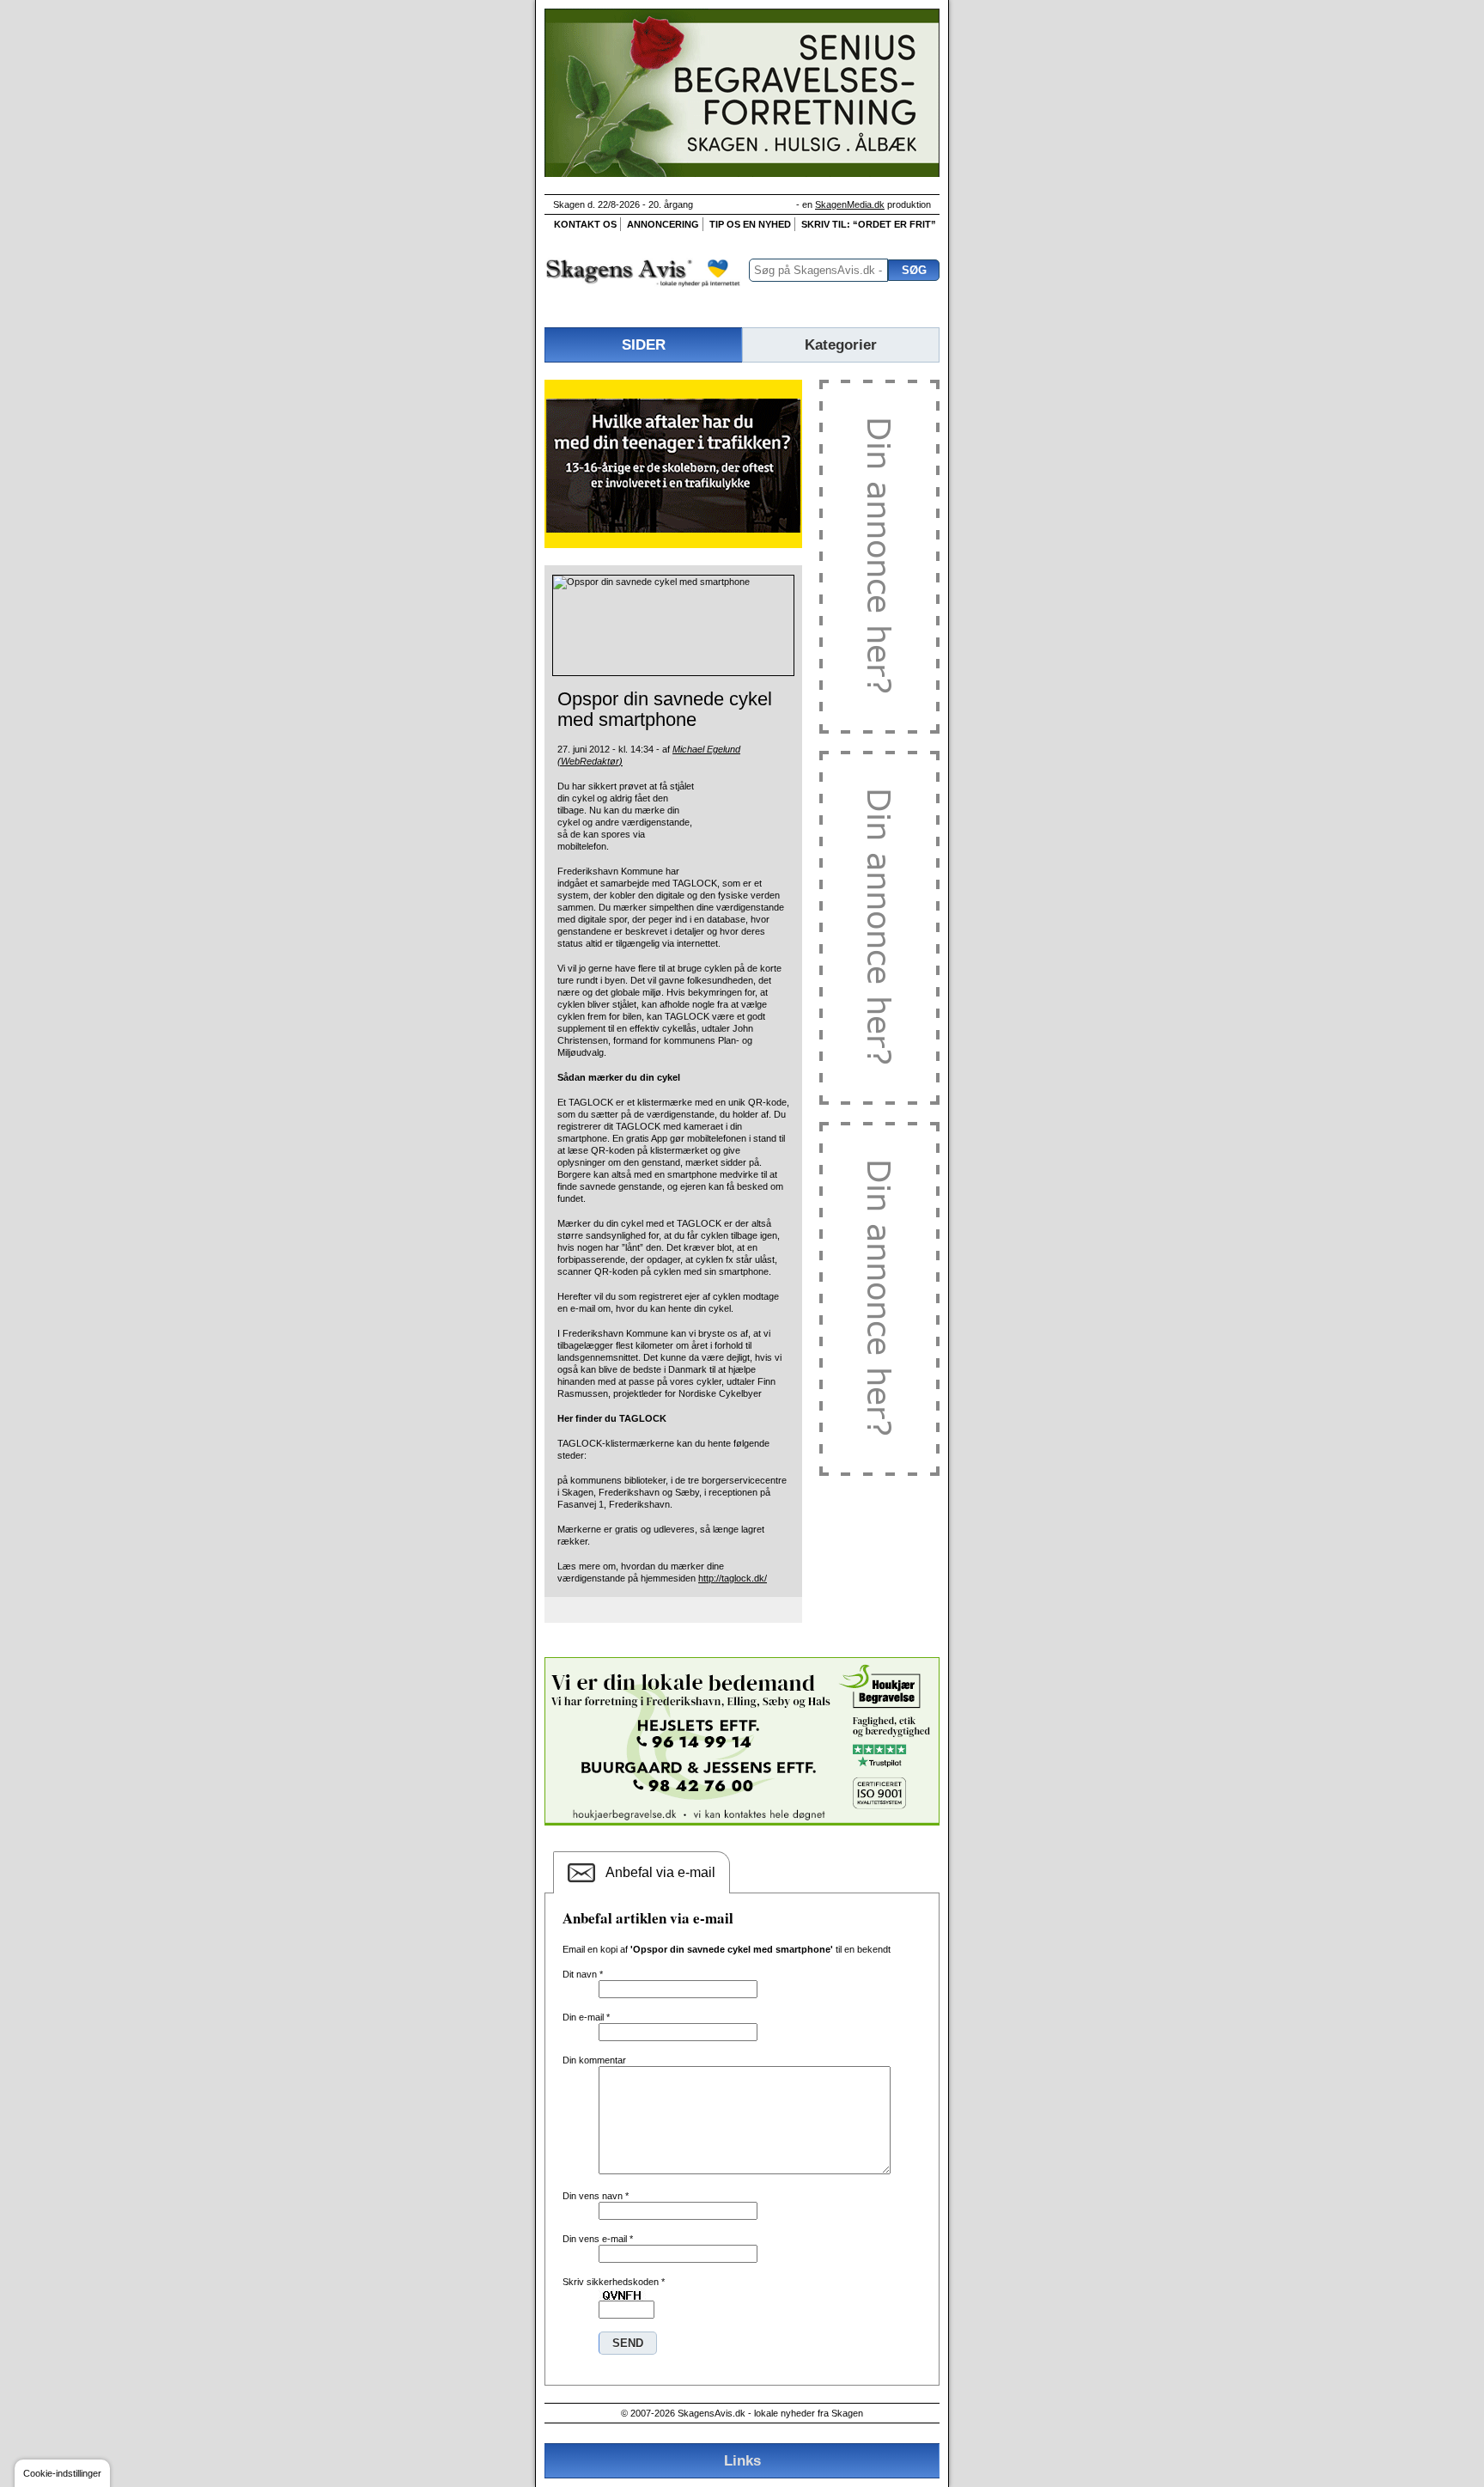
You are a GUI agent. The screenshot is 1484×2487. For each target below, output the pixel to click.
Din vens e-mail (598, 2239)
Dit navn (583, 1974)
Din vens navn (596, 2196)
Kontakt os (585, 224)
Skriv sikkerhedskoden (614, 2282)
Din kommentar (594, 2060)
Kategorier (841, 344)
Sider (644, 344)
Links (742, 2460)
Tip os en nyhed (750, 224)
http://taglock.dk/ (733, 1578)
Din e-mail (586, 2017)
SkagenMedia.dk (850, 204)
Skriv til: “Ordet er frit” (869, 224)
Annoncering (663, 224)
